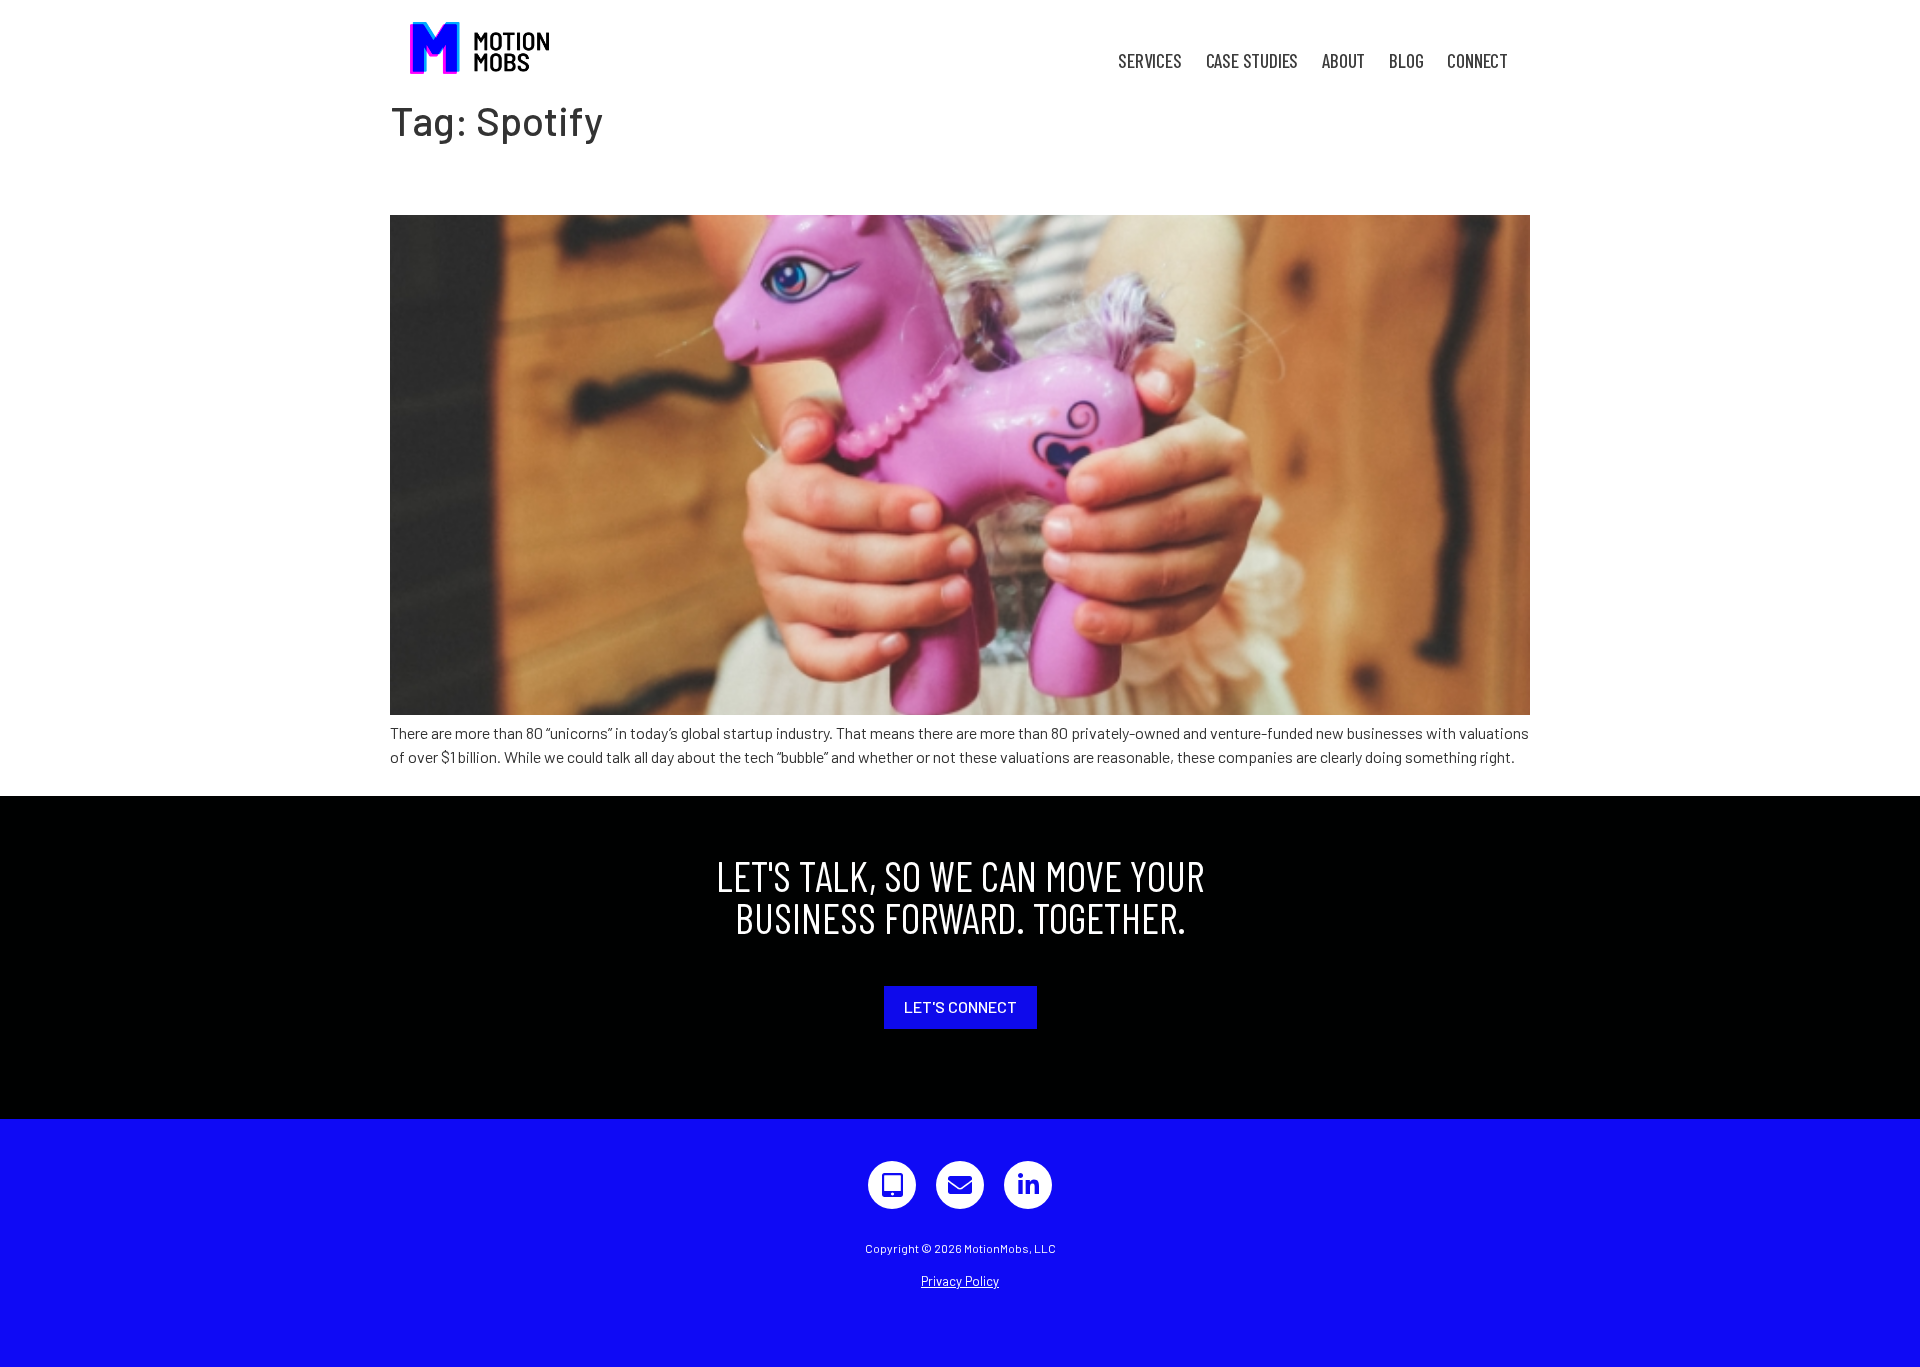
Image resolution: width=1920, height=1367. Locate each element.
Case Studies (1252, 60)
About (1343, 60)
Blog (1406, 60)
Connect (1477, 60)
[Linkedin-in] (1028, 1185)
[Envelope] (960, 1185)
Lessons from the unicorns (578, 179)
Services (1149, 60)
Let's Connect (960, 1006)
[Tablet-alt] (892, 1185)
